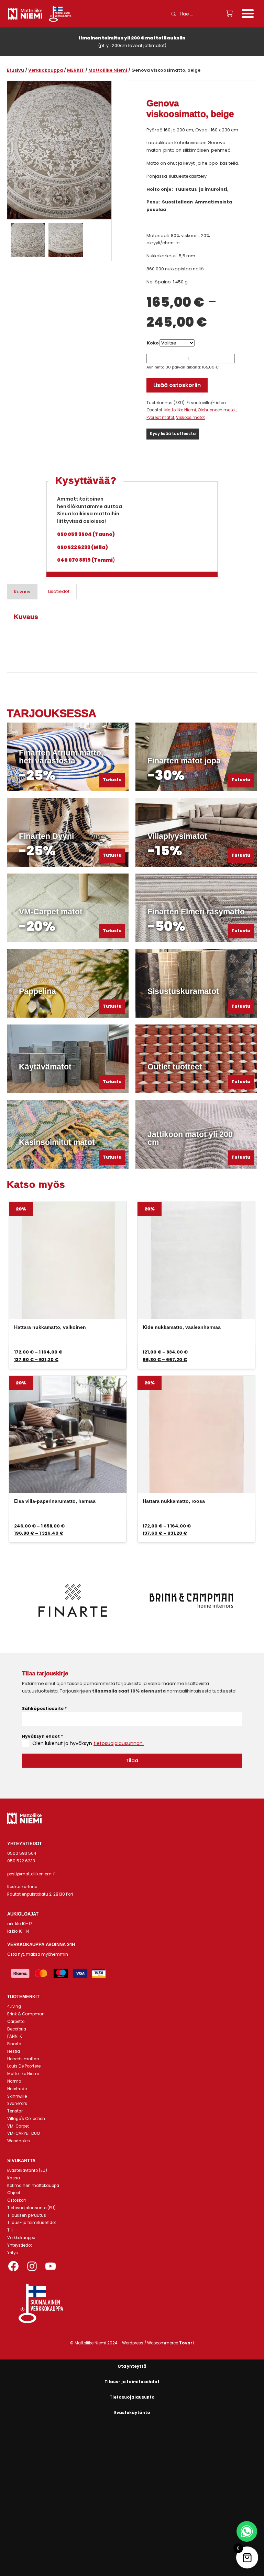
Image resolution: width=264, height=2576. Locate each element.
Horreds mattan (23, 2059)
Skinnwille (17, 2096)
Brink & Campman (26, 2014)
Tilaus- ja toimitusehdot (32, 2223)
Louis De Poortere (24, 2066)
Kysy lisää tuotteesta (173, 434)
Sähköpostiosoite (44, 1708)
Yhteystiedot (20, 2245)
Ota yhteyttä (132, 2366)
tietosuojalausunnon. (119, 1743)
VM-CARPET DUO (24, 2133)
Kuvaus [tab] (22, 592)
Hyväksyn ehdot (42, 1736)
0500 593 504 (22, 1853)
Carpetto (16, 2022)
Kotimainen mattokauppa (33, 2186)
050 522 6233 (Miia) (82, 547)
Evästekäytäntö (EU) (27, 2170)
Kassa (14, 2178)
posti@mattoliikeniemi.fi (31, 1874)
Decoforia (17, 2029)
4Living (14, 2006)
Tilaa (132, 1760)
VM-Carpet (18, 2126)
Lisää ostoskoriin (177, 385)
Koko (153, 343)
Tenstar (15, 2111)
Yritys (13, 2253)
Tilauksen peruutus (27, 2215)
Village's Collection (26, 2119)
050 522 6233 (21, 1861)
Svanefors (17, 2104)
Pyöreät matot (160, 418)
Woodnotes (19, 2141)
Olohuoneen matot (217, 410)
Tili (10, 2230)
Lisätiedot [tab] (59, 591)
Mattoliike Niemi (108, 70)
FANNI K (15, 2036)
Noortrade (17, 2089)
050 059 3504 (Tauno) (86, 534)
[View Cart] (230, 13)
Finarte (14, 2044)
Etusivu (15, 70)
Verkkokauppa (46, 70)
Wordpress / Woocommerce (158, 2343)
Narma (14, 2081)
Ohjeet (14, 2193)
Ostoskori (16, 2200)
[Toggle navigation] (248, 14)
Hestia (14, 2051)
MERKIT (76, 70)
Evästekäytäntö (132, 2413)
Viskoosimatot (190, 418)
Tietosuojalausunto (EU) (31, 2208)
